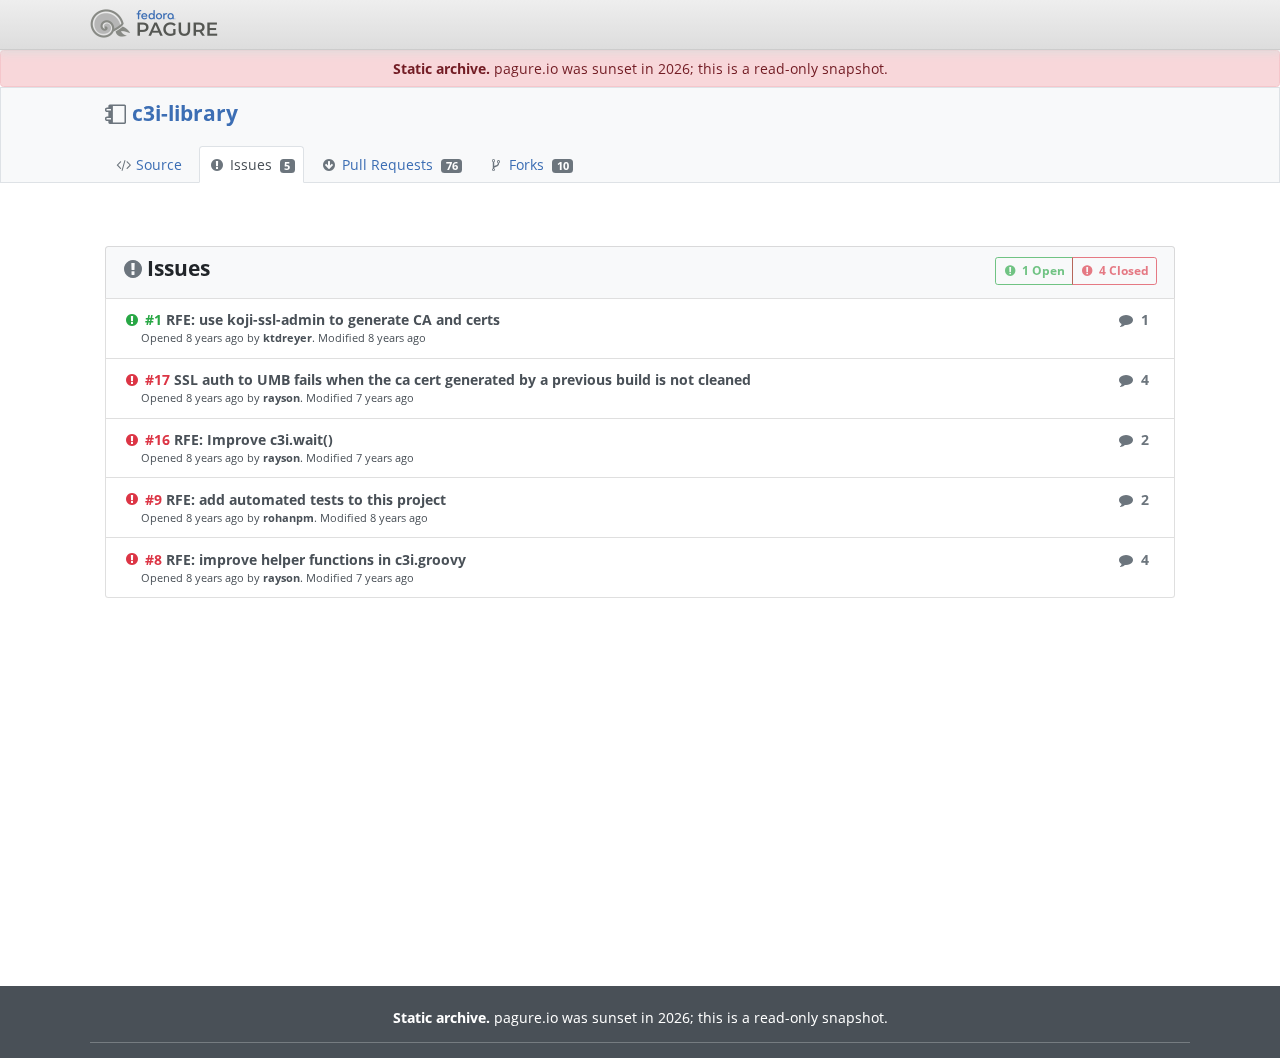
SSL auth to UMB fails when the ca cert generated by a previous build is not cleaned (462, 379)
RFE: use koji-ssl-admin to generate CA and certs (333, 319)
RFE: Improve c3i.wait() (253, 439)
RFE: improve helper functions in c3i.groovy (316, 559)
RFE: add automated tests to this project (306, 499)
